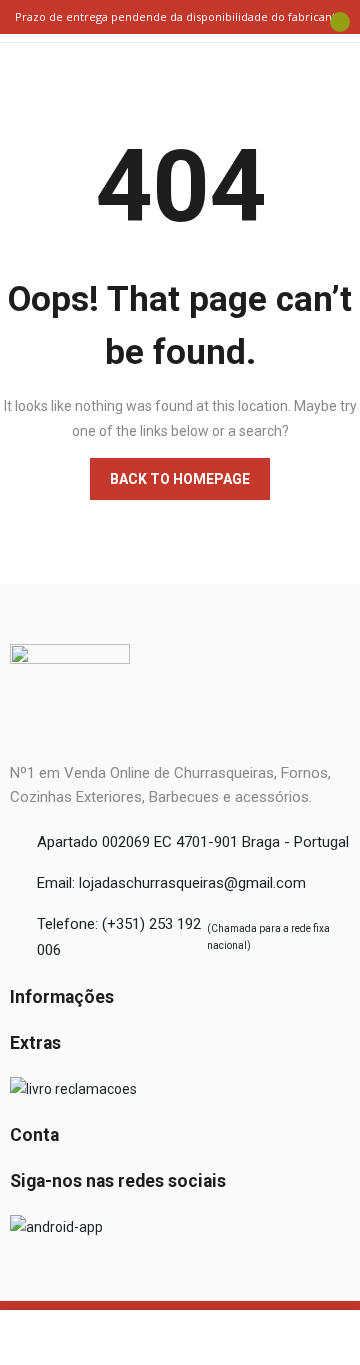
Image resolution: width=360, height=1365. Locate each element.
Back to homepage (180, 479)
